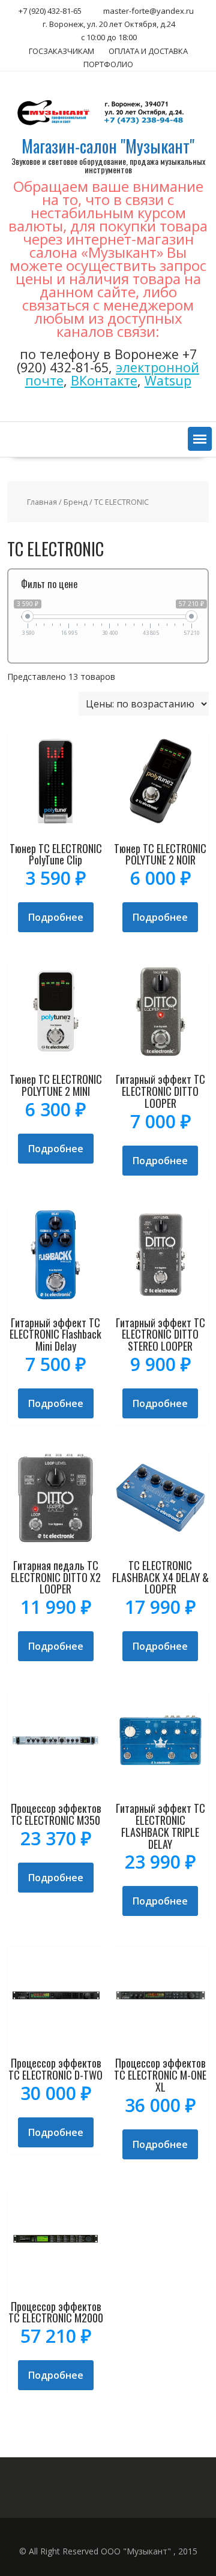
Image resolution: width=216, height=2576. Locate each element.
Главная (42, 502)
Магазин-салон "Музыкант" (108, 146)
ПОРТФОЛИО (108, 64)
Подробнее (56, 917)
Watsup (168, 380)
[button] (200, 439)
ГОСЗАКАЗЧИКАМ (61, 51)
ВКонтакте (104, 380)
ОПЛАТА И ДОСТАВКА (148, 51)
